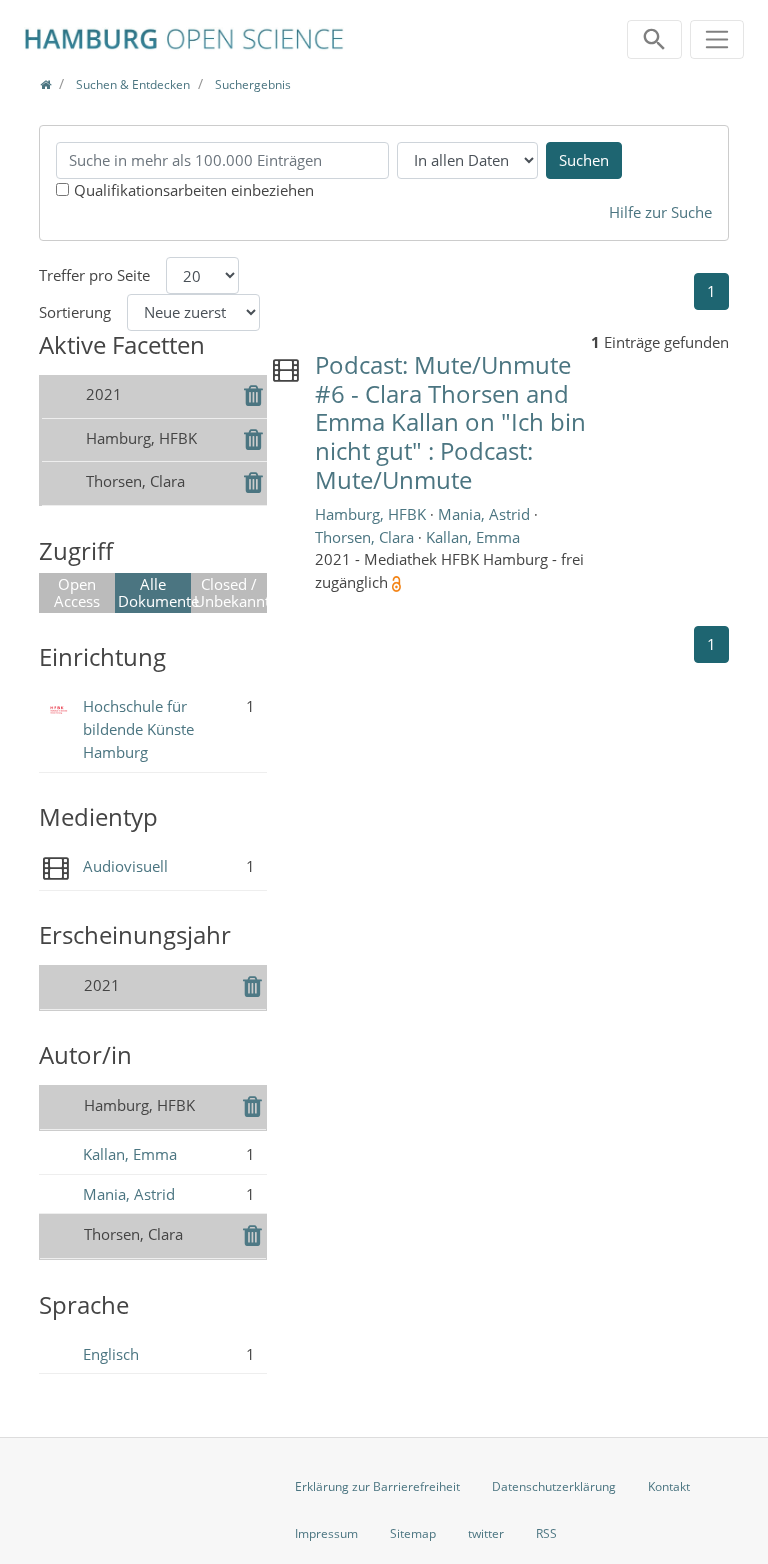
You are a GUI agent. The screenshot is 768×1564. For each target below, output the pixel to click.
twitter (486, 1533)
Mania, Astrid (129, 1194)
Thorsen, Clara (366, 537)
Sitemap (413, 1533)
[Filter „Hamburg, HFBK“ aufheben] (253, 442)
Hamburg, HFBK (372, 514)
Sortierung (75, 312)
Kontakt (669, 1486)
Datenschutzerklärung (554, 1486)
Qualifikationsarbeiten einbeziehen (194, 190)
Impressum (326, 1533)
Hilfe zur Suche (660, 212)
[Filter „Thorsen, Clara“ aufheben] (253, 485)
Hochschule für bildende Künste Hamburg (138, 729)
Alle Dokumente (154, 592)
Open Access (77, 592)
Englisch (111, 1354)
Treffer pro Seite (94, 275)
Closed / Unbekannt (230, 592)
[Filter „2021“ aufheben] (253, 398)
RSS (546, 1533)
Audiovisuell (125, 866)
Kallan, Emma (130, 1154)
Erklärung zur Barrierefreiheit (377, 1486)
